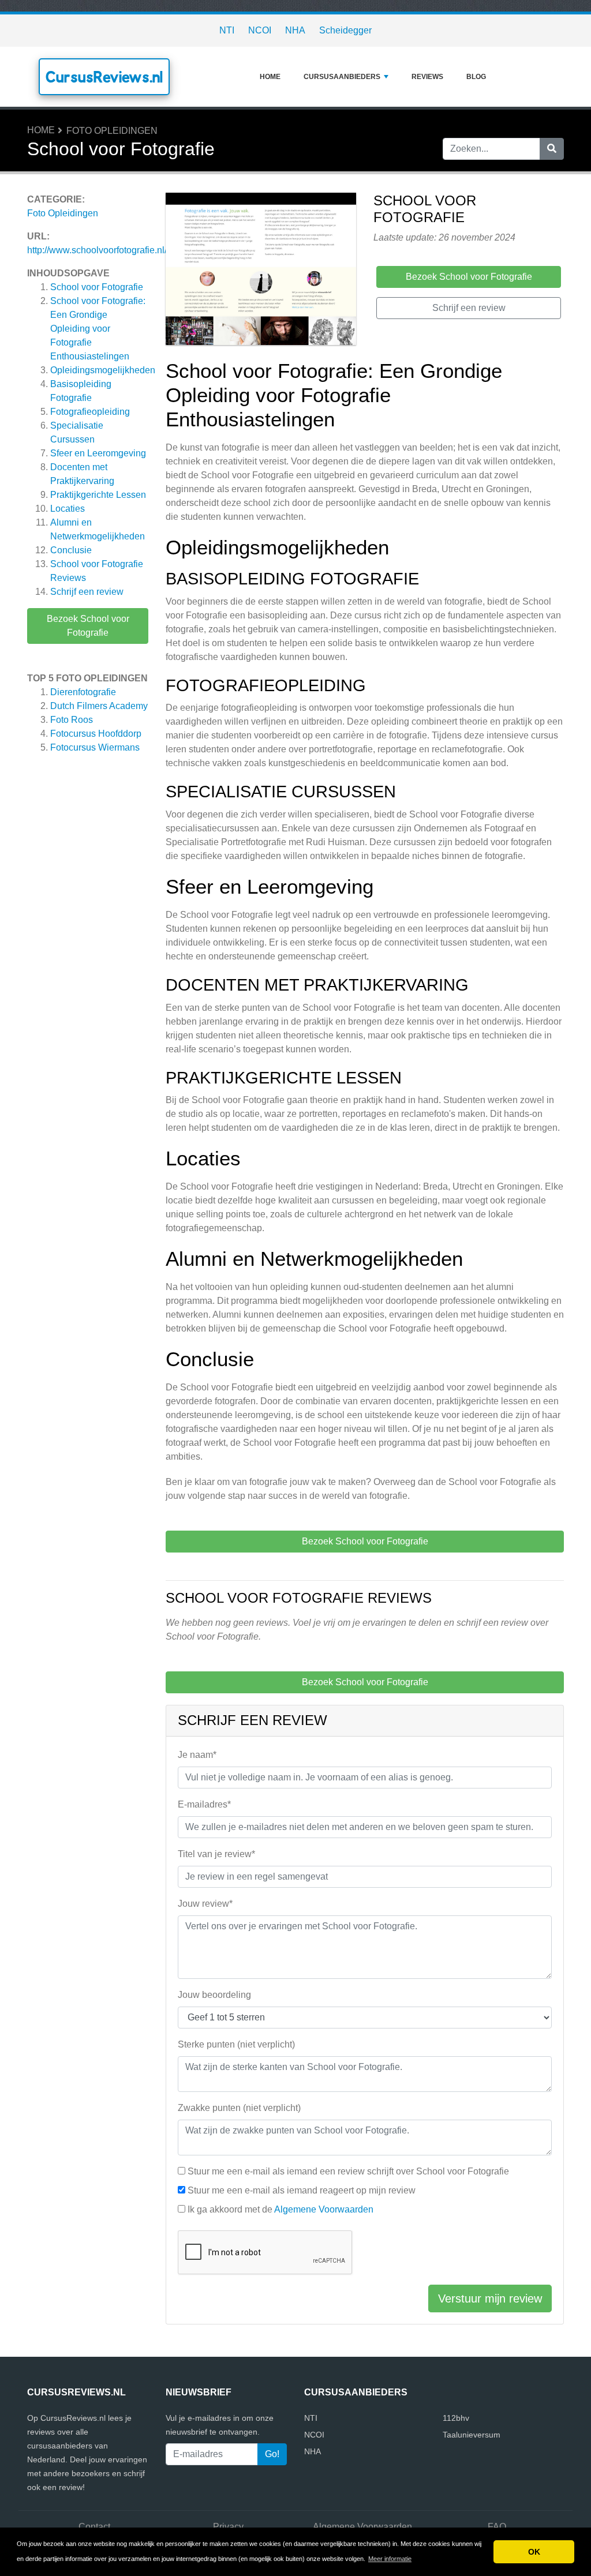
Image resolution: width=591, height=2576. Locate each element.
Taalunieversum (472, 2435)
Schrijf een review (87, 592)
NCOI (260, 30)
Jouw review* (205, 1904)
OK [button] (534, 2552)
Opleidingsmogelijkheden (103, 370)
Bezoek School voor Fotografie (88, 626)
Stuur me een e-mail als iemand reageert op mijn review (302, 2190)
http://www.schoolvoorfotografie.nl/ (97, 250)
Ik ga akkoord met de (280, 2209)
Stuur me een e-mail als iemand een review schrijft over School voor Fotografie (348, 2171)
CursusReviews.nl (104, 77)
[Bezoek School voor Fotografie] (261, 271)
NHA (295, 30)
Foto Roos (72, 720)
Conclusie (71, 550)
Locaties (68, 509)
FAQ (497, 2527)
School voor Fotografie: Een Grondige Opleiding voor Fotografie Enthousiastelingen (98, 329)
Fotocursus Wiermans (95, 747)
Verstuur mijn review (490, 2298)
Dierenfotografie (83, 692)
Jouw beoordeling (214, 1995)
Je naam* (197, 1755)
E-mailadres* (204, 1804)
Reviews (427, 77)
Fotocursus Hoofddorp (96, 734)
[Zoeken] (552, 149)
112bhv (456, 2418)
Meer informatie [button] (390, 2559)
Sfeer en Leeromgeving (98, 453)
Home (270, 77)
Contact (94, 2527)
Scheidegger (345, 30)
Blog (476, 77)
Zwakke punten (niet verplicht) (239, 2108)
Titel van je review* (216, 1854)
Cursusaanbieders (342, 77)
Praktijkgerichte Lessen (98, 495)
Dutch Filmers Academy (99, 706)
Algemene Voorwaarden (324, 2209)
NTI (227, 30)
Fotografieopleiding (90, 412)
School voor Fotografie (97, 287)
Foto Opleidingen (112, 131)
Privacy (228, 2527)
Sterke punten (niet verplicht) (236, 2044)
